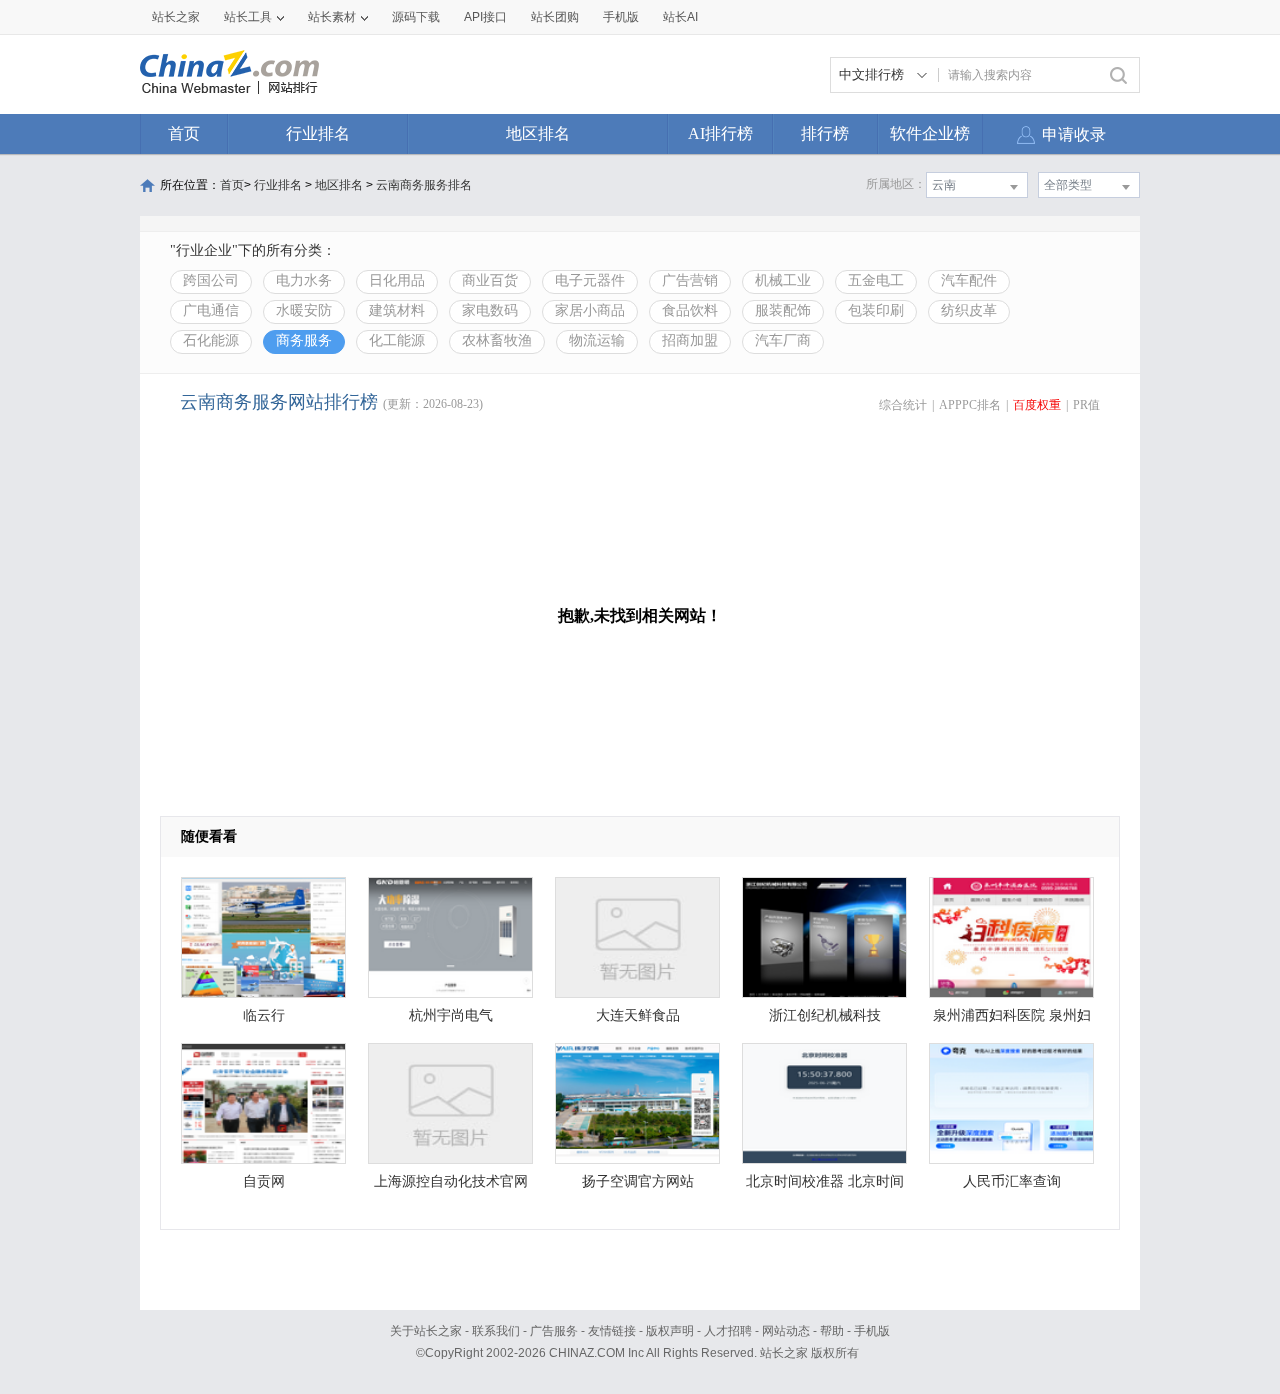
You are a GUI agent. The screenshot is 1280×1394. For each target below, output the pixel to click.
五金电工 (876, 280)
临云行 (264, 1015)
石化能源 (211, 340)
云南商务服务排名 (424, 185)
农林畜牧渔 (497, 340)
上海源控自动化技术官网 (451, 1181)
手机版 (872, 1331)
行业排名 (318, 133)
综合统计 (903, 405)
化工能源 (397, 340)
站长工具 (248, 17)
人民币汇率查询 (1012, 1181)
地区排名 (538, 133)
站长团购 (555, 17)
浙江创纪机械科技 (825, 1015)
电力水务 (304, 280)
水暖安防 (304, 310)
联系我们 (496, 1331)
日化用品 (397, 280)
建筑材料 (397, 310)
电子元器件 (590, 280)
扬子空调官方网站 (638, 1181)
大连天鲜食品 (638, 1015)
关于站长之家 (426, 1331)
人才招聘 (728, 1331)
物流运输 (597, 340)
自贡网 (264, 1181)
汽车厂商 (783, 340)
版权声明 (670, 1331)
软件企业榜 (930, 133)
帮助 (832, 1331)
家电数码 (490, 310)
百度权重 (1037, 405)
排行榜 (825, 133)
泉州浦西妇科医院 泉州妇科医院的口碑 (1012, 1020)
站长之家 (176, 17)
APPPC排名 (970, 405)
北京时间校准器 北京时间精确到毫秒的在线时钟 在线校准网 (825, 1186)
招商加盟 (690, 340)
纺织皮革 (969, 310)
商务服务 (304, 340)
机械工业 (783, 280)
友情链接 (612, 1331)
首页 (184, 133)
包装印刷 (876, 310)
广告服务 (554, 1331)
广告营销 (690, 280)
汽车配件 (969, 280)
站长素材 (332, 17)
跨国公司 (211, 280)
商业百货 (490, 280)
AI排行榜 (720, 133)
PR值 (1086, 405)
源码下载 (416, 17)
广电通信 (211, 310)
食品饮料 (690, 310)
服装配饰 (783, 310)
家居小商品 (590, 310)
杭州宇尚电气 (451, 1015)
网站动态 (786, 1331)
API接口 (485, 17)
